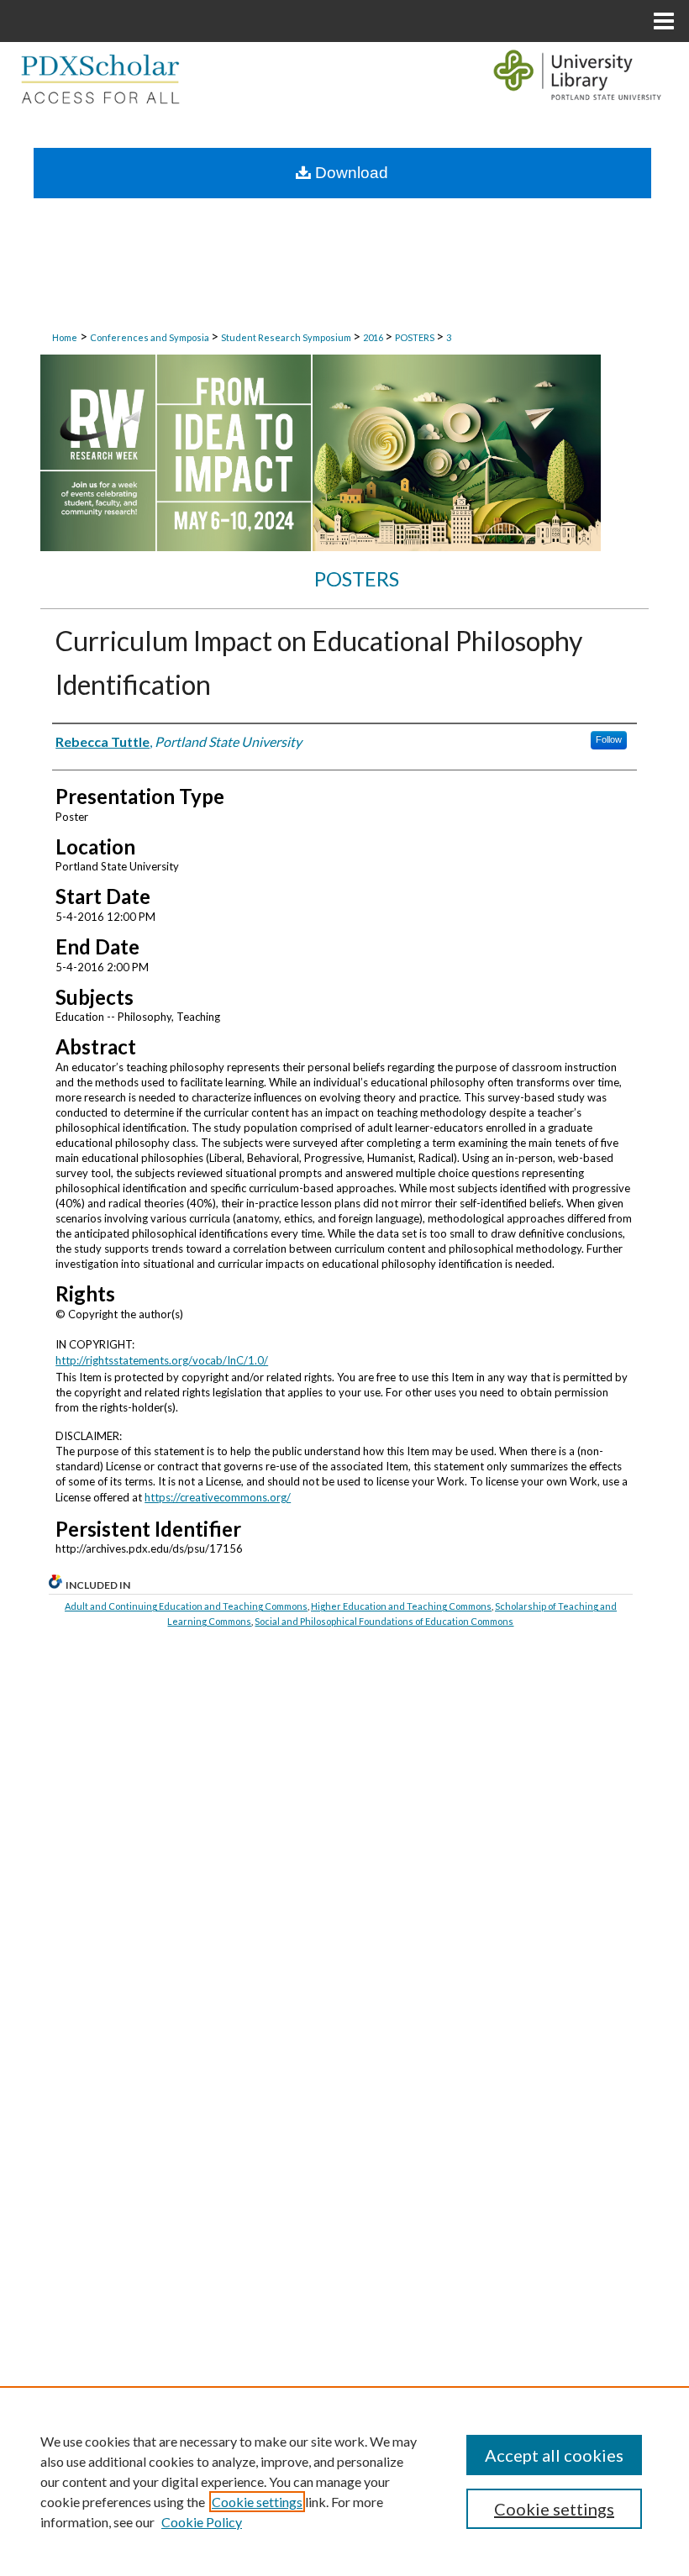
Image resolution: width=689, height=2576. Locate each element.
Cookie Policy (202, 2522)
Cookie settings (257, 2502)
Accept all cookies (554, 2455)
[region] (344, 2481)
